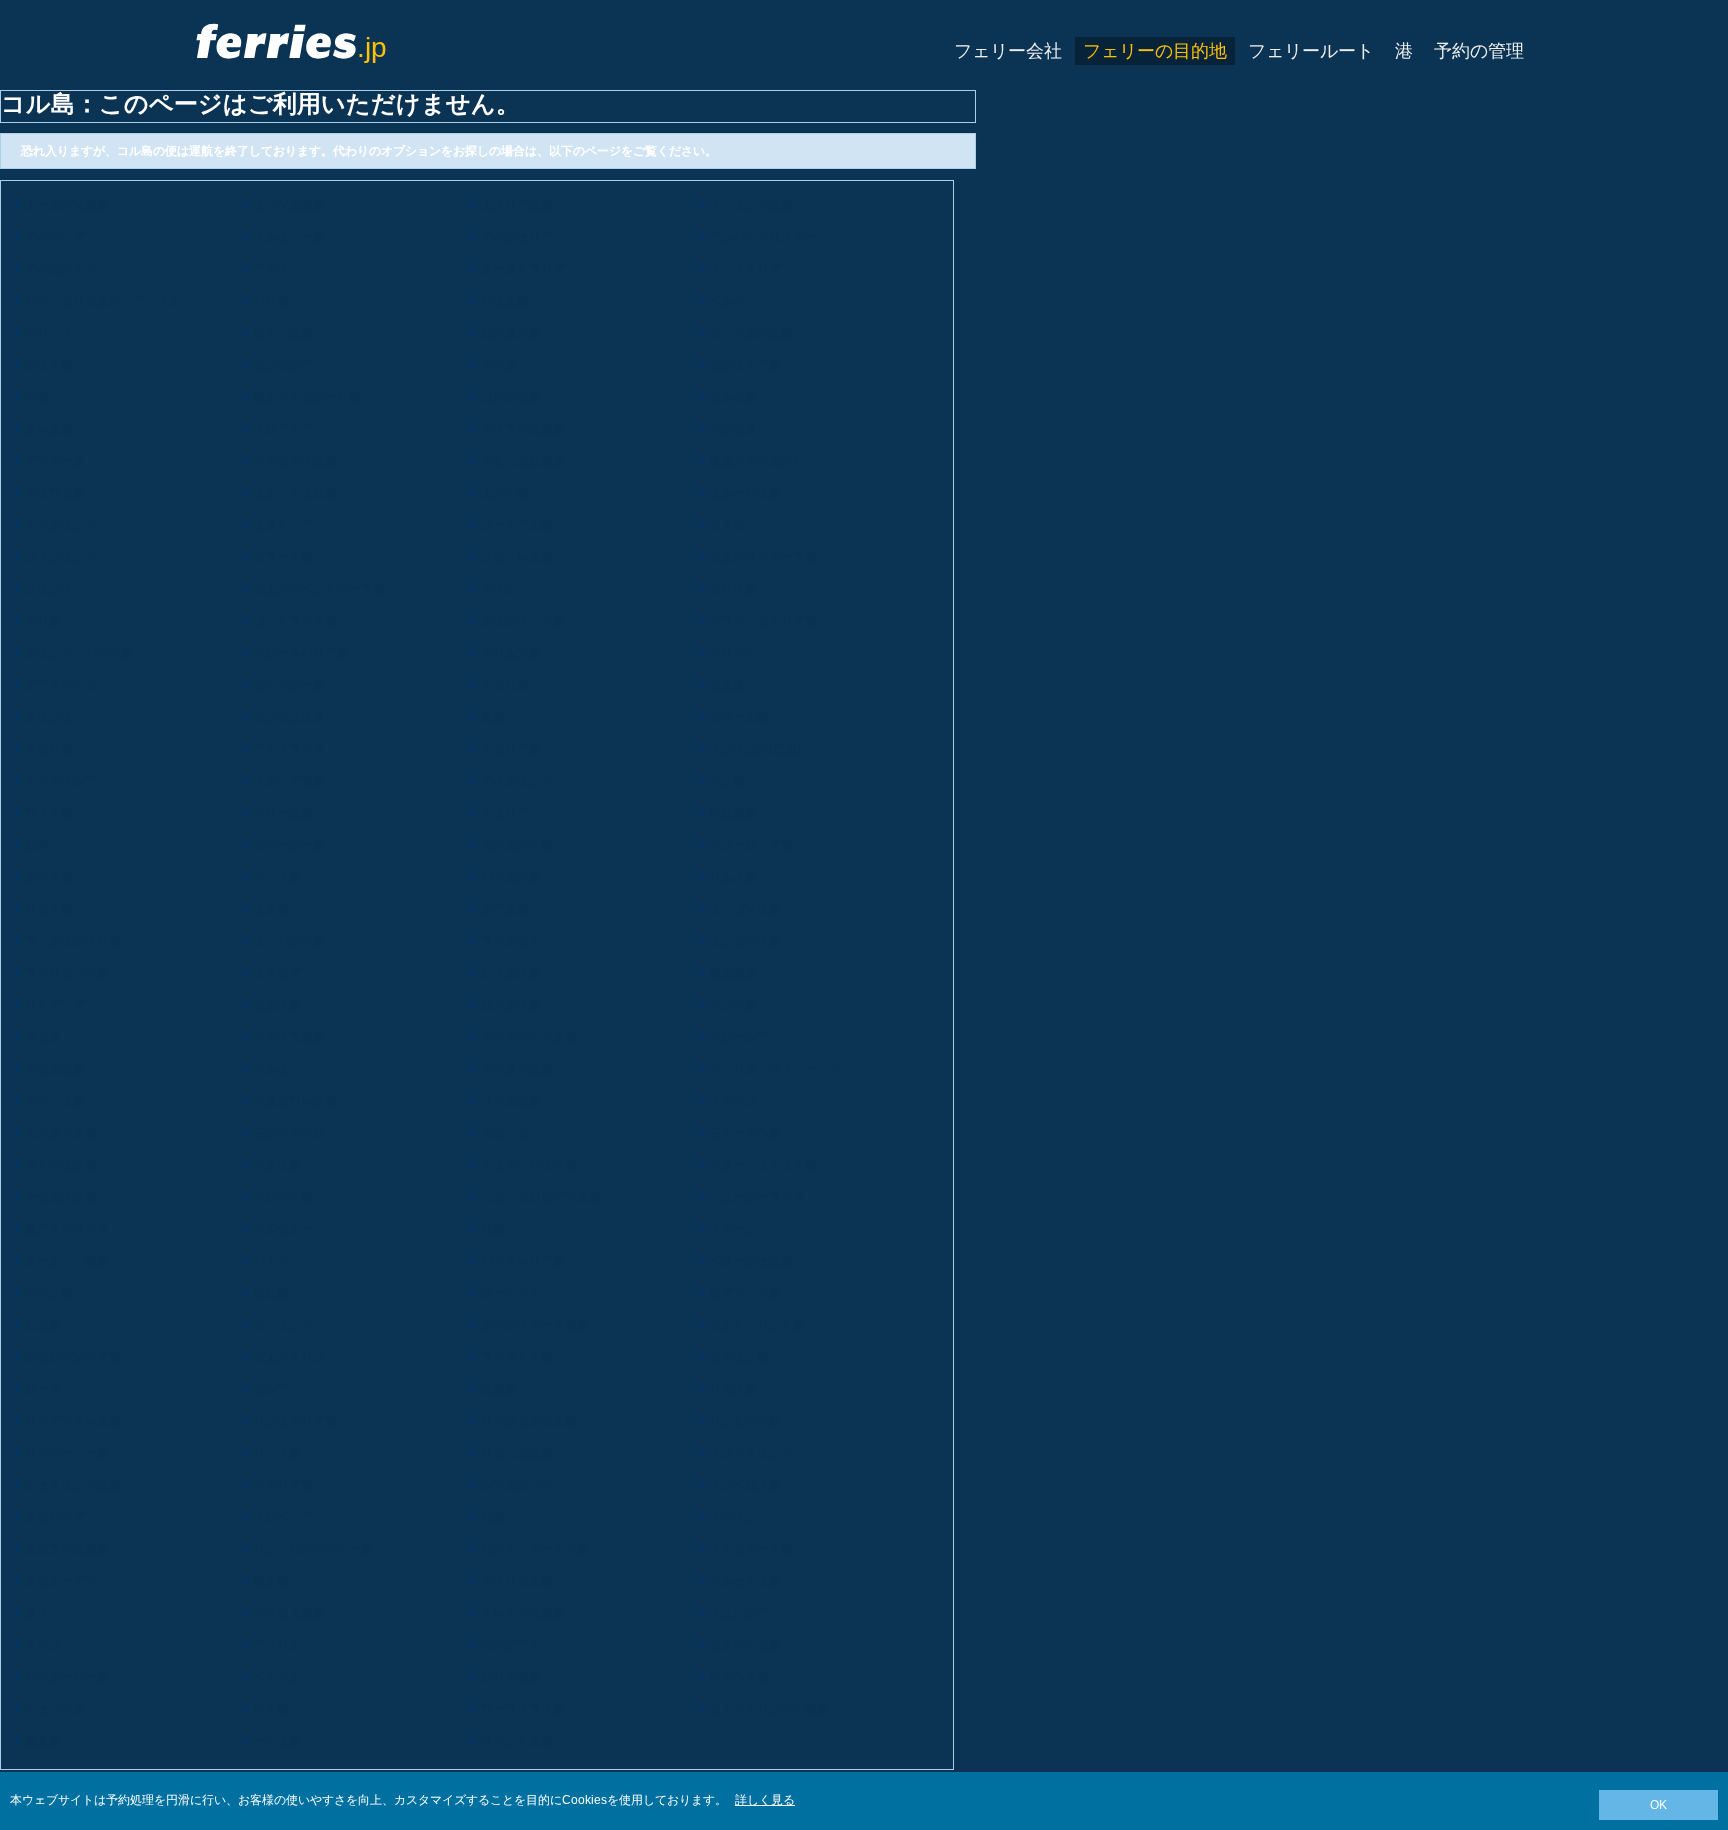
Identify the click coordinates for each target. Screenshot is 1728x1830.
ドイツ (499, 589)
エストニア (283, 525)
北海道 (727, 685)
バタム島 (505, 301)
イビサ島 (49, 749)
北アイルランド (67, 1229)
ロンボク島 (511, 1005)
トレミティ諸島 (523, 1613)
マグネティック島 (529, 1037)
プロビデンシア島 (73, 1357)
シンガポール (517, 1485)
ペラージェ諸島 (751, 1261)
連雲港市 (733, 973)
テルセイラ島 (745, 1581)
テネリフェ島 (517, 1581)
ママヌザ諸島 (517, 1069)
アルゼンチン (61, 269)
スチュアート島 (751, 1549)
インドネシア (61, 781)
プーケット (511, 1293)
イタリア (505, 813)
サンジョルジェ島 (529, 1421)
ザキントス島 (517, 1741)
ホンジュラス (289, 717)
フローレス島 (517, 557)
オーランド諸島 (751, 205)
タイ (37, 1613)
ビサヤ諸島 (511, 1677)
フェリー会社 (1008, 51)
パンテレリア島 (523, 1261)
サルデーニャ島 (67, 1453)
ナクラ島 (277, 1165)
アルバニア (55, 237)
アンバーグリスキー (763, 237)
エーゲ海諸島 (289, 205)
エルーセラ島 (745, 493)
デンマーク (55, 461)
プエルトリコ (289, 1357)
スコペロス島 (745, 1485)
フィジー (733, 525)
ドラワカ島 (55, 493)
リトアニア (55, 1005)
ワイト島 (49, 813)
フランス (49, 589)
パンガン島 (511, 877)
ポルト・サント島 (757, 1325)
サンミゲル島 (745, 1421)
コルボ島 (733, 397)
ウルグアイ (511, 1645)
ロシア (271, 1389)
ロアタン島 (739, 1357)
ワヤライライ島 (523, 1709)
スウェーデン (61, 1581)
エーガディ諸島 (67, 205)
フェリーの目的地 (1155, 51)
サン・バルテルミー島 (313, 1549)
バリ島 (271, 301)
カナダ (499, 365)
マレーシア (739, 1037)
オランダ (49, 717)
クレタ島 (49, 429)
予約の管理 (1479, 51)
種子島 (271, 1581)
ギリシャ (733, 653)
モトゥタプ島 (61, 1165)
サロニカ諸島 (517, 1453)
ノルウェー (283, 1229)
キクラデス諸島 (523, 429)
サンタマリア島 (295, 1421)
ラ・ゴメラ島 (745, 909)
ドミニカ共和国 (523, 461)
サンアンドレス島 (73, 1421)
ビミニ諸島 (283, 333)
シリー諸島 (283, 813)
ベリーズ (49, 333)
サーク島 (277, 1453)
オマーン (733, 1229)
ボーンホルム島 (751, 333)
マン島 (727, 781)
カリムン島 (511, 653)
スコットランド (751, 1453)
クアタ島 (505, 909)
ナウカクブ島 (61, 1197)
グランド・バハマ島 (79, 653)
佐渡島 (499, 1389)
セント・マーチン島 (535, 1549)
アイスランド (289, 749)
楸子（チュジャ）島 (307, 397)
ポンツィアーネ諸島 (535, 1325)
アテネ (271, 269)
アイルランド (517, 781)
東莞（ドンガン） (757, 461)
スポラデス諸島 (67, 1549)
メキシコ (733, 1101)
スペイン (733, 1517)
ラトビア (277, 973)
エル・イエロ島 (295, 493)
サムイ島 (733, 877)
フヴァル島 (739, 717)
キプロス (733, 429)
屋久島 (43, 1741)
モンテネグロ (289, 1133)
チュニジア (739, 1613)
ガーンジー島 (289, 685)
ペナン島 (49, 1293)
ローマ (43, 1389)
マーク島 (277, 877)
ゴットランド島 (295, 621)
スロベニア (283, 1517)
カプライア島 (745, 365)
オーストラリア (523, 269)
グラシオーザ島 (523, 621)
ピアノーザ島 (745, 1293)
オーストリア (745, 269)
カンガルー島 (517, 845)
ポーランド (283, 1325)
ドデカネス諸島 (295, 461)
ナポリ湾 (505, 685)
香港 (493, 717)
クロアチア (283, 429)
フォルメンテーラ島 (763, 557)
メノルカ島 (511, 1101)
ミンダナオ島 (61, 1133)
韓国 (493, 1517)
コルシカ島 (511, 397)
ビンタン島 (511, 333)
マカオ (43, 1037)
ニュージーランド (757, 1197)
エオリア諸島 (517, 205)
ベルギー (733, 301)
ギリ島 (43, 621)
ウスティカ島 (745, 1645)
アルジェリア (517, 237)
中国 (37, 397)
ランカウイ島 (745, 941)
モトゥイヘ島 (745, 1133)
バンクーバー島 (67, 1677)
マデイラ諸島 (289, 1037)
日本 (37, 845)
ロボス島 (277, 1005)
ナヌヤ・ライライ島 (763, 1165)
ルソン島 (733, 1005)
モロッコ (505, 1133)
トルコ (43, 1645)
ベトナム (277, 1677)
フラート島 (283, 557)
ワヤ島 (271, 1709)
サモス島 (733, 1389)
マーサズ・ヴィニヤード (775, 1069)
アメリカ (277, 1645)
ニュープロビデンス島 (541, 1197)
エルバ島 (505, 493)
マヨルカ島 (55, 1069)
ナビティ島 (283, 1197)
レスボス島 (511, 973)
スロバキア (55, 1517)
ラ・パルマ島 (289, 941)
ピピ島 (271, 1293)
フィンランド (61, 557)
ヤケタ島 (277, 1741)
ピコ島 (43, 1325)
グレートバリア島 (301, 653)
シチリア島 (283, 1485)
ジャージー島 (289, 845)
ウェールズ (55, 1709)
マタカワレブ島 (295, 1101)
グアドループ (61, 685)
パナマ (271, 1261)
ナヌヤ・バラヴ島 (529, 1165)
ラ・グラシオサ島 (73, 941)
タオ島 (271, 909)
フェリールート (1311, 51)
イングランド (61, 525)
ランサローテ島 (67, 973)
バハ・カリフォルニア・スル (103, 301)
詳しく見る (765, 1800)
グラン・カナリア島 (763, 621)
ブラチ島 (49, 365)
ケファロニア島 (751, 845)
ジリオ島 (733, 589)
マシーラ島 (55, 1101)
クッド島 (49, 877)
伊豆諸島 (733, 813)
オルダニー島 (289, 237)
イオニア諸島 (289, 781)
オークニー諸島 (67, 1261)
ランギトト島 (517, 1357)
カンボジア (283, 365)
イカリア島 (511, 749)
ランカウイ (511, 941)
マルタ (271, 1069)
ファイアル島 (517, 525)
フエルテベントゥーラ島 (319, 589)
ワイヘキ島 (739, 1677)
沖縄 (493, 1229)
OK (1658, 1805)
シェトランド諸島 (73, 1485)
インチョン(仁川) (755, 749)
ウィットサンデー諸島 (769, 1709)
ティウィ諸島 (289, 1613)
